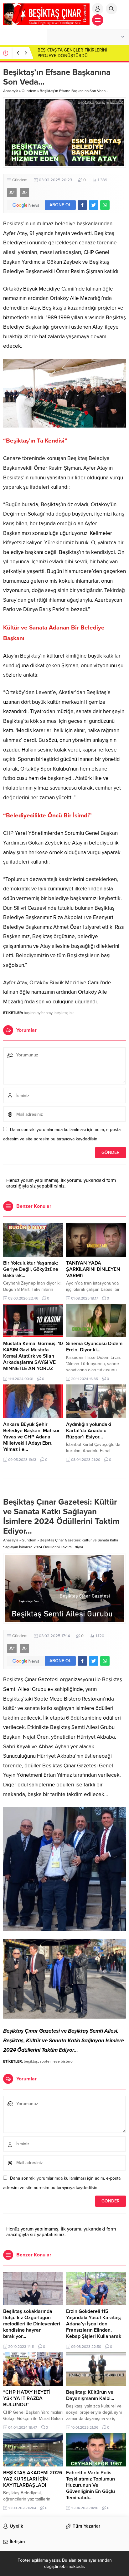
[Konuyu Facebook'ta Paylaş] (82, 205)
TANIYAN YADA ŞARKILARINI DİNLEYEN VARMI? (93, 1269)
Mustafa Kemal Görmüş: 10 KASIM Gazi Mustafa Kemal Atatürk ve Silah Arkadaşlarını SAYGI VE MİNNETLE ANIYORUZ (33, 1356)
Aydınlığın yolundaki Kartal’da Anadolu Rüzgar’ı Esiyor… (89, 1431)
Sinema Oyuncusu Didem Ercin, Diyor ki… (94, 1347)
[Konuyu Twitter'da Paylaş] (94, 205)
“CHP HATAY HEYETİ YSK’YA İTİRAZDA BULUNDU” (27, 2398)
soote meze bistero (56, 2061)
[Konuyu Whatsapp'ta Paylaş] (105, 205)
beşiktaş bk (64, 1013)
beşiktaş (31, 2061)
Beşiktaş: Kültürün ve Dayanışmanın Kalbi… (90, 2395)
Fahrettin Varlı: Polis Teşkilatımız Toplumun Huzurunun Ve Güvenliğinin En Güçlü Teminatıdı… (90, 2485)
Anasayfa (11, 91)
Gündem (29, 91)
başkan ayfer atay (38, 1013)
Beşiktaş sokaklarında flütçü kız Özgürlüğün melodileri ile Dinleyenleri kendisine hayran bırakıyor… (32, 2324)
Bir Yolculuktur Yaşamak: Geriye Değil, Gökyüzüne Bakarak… (31, 1269)
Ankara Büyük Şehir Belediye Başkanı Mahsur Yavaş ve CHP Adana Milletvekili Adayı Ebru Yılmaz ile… (31, 1437)
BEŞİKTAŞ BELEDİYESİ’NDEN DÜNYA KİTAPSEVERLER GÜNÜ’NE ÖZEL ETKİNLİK (79, 53)
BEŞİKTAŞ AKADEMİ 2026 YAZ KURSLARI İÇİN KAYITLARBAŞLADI (33, 2479)
